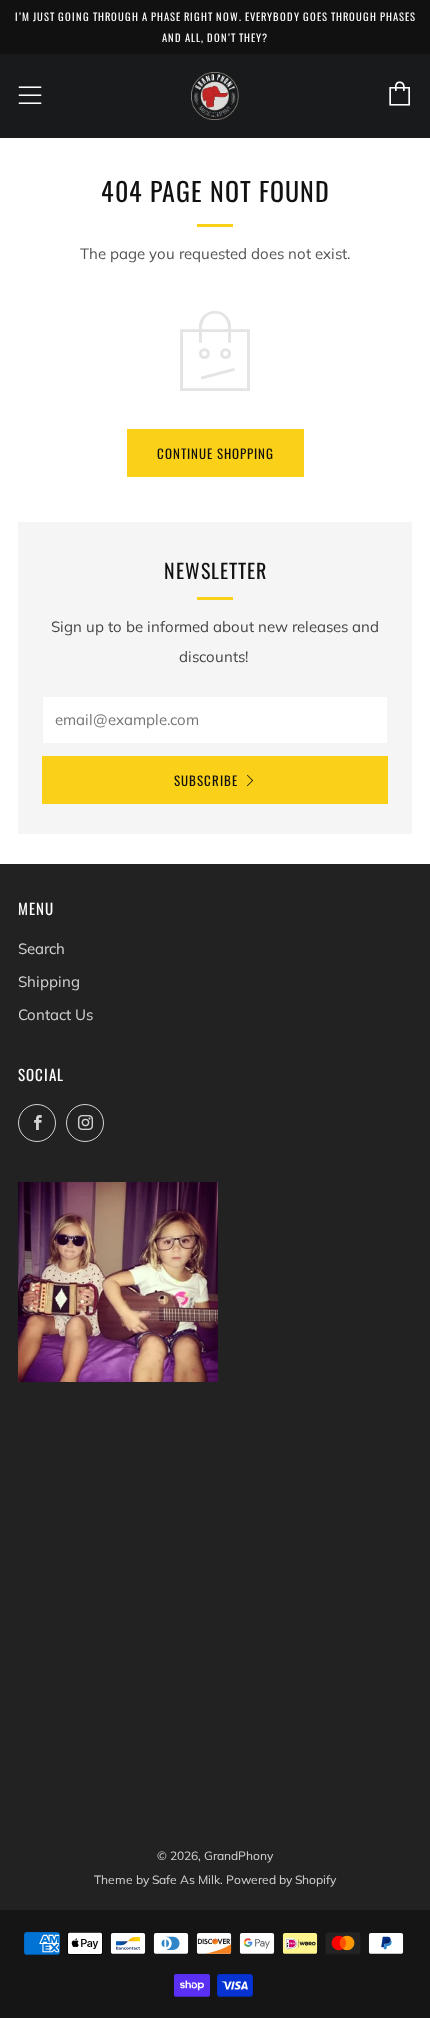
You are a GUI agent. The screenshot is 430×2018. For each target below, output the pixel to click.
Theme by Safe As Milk (157, 1879)
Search (41, 948)
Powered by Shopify (281, 1879)
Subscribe (206, 780)
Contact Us (55, 1014)
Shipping (49, 981)
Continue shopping (215, 453)
